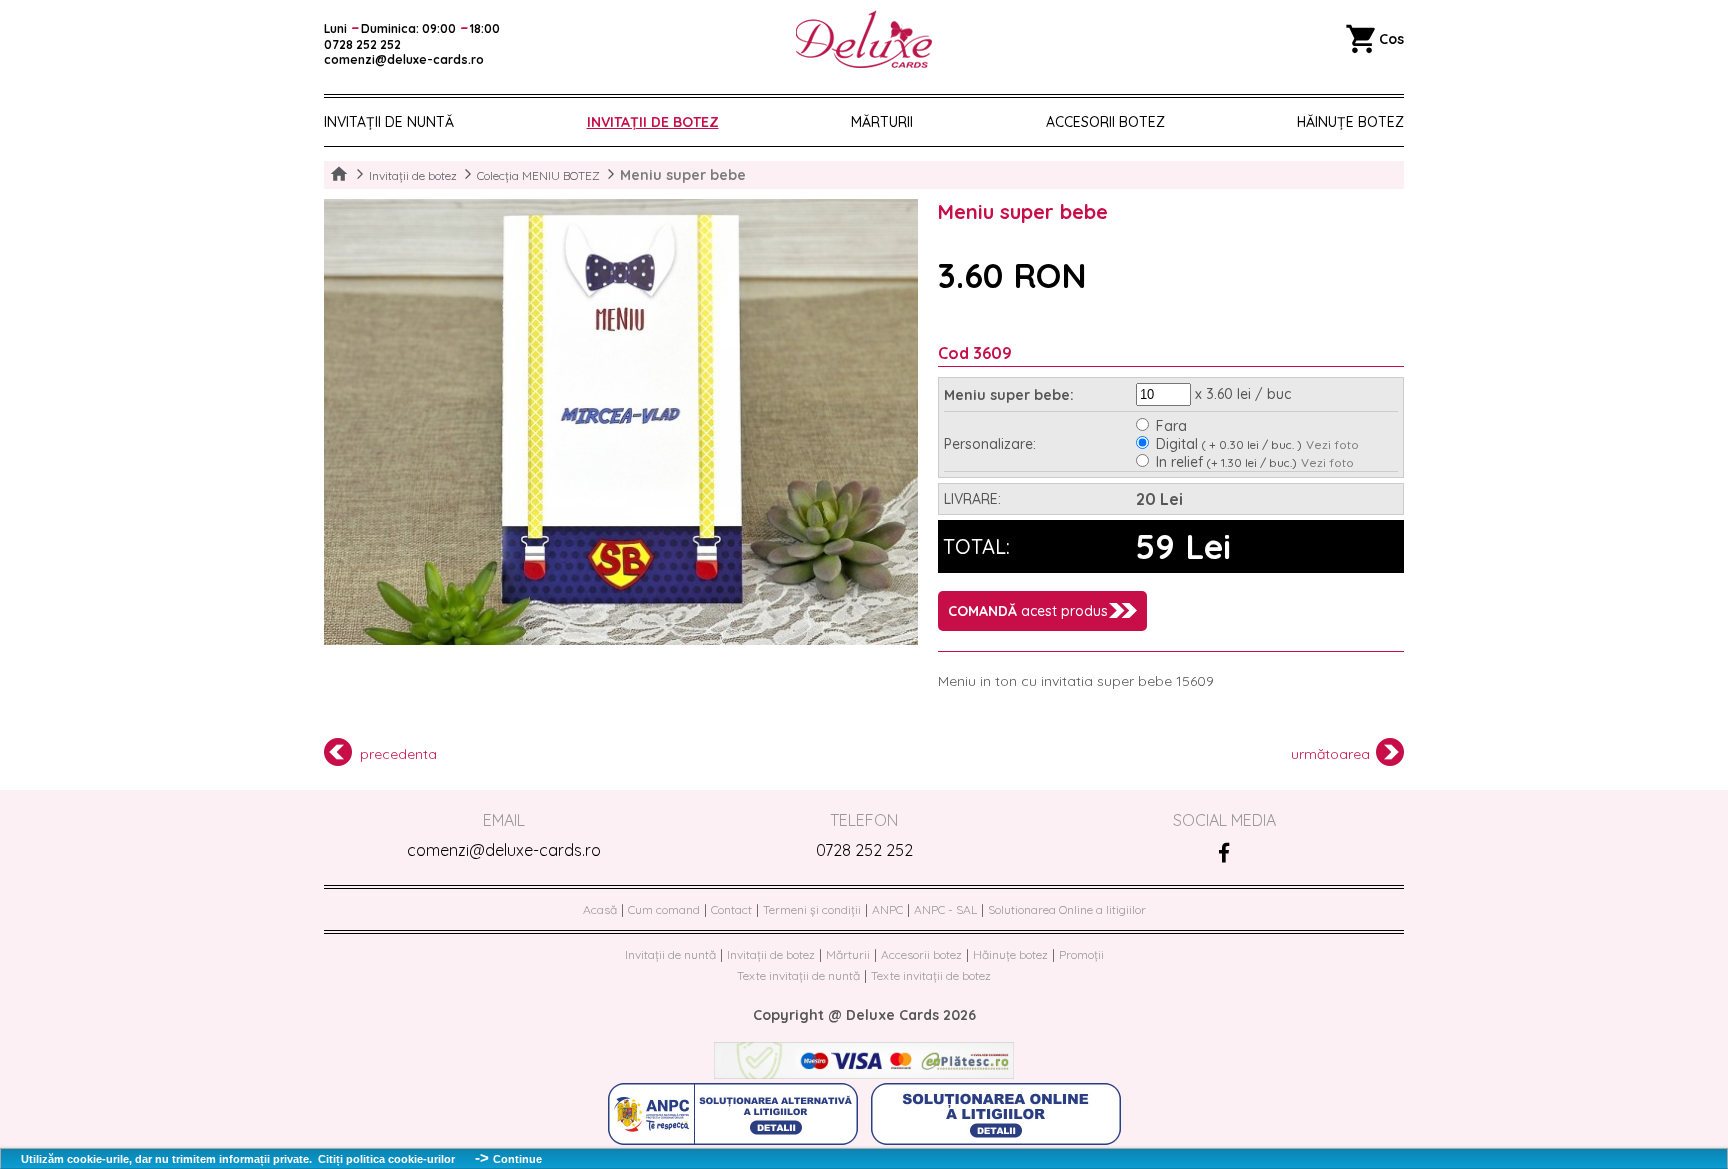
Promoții (1081, 954)
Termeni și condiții (812, 909)
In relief (1226, 462)
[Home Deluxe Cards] (864, 40)
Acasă (600, 909)
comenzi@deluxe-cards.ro (504, 850)
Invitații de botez (653, 122)
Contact (731, 909)
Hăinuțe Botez (1350, 122)
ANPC (887, 909)
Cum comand (664, 909)
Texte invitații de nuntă (798, 975)
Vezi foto (1332, 444)
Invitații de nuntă (389, 122)
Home (339, 175)
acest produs (1028, 611)
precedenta (398, 754)
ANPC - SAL (945, 909)
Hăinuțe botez (1010, 954)
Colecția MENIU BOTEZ (538, 175)
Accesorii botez (1105, 122)
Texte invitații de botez (931, 975)
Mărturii (882, 122)
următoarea (1330, 754)
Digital (1229, 444)
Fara (1171, 426)
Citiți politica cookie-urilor (386, 1159)
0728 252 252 (864, 850)
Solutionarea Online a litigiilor (1067, 909)
